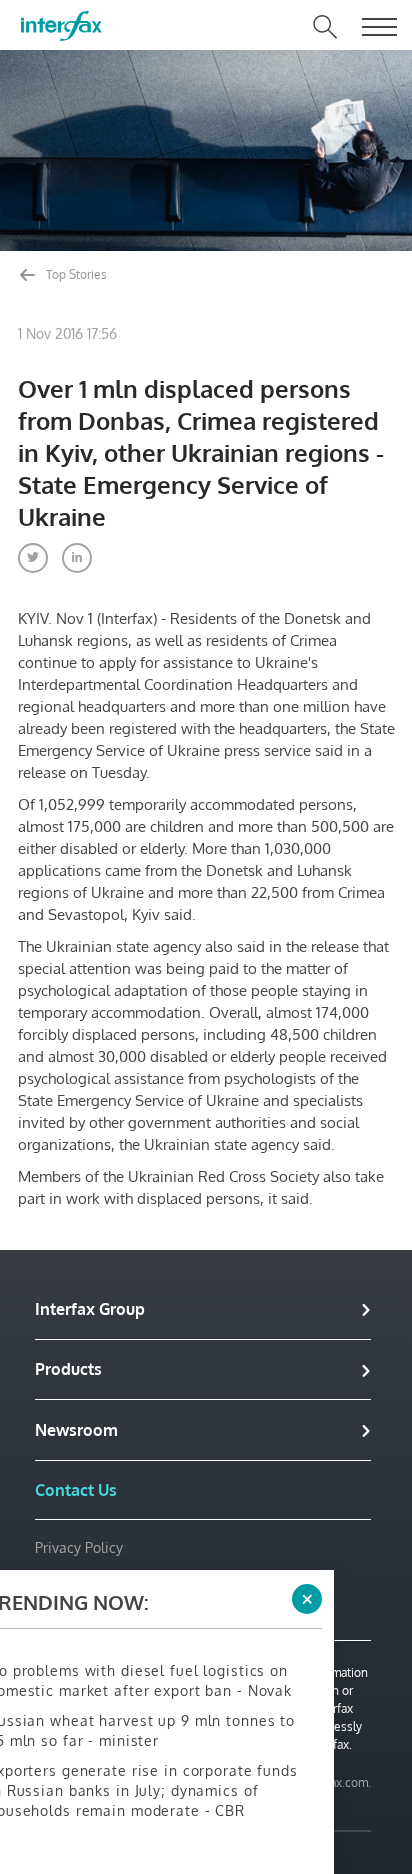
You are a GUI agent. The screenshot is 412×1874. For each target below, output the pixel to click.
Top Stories (75, 274)
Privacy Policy (79, 1547)
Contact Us (76, 1490)
